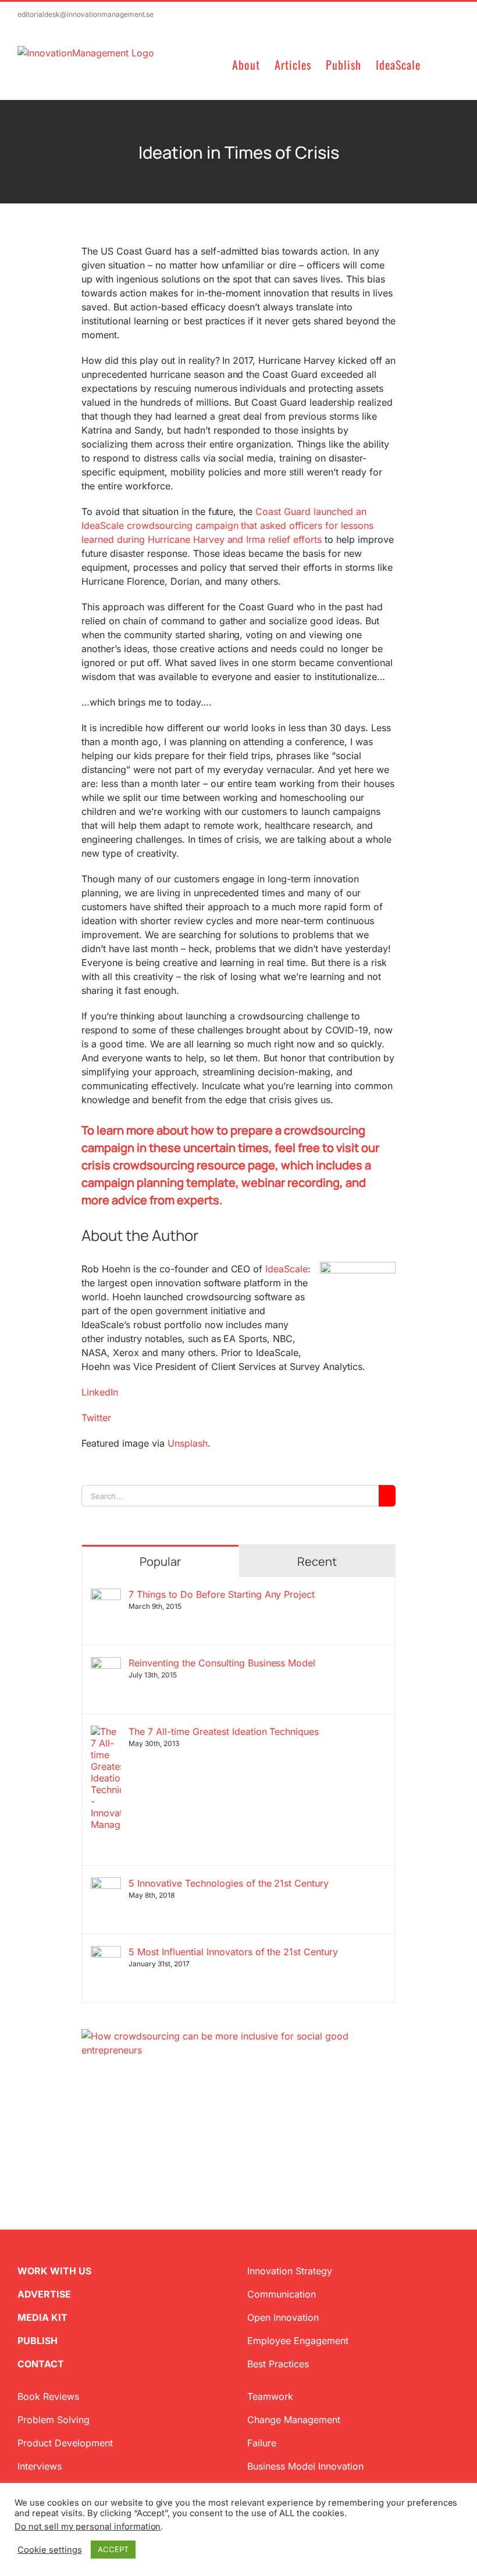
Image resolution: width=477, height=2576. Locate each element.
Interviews (40, 2466)
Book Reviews (48, 2396)
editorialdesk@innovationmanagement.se (86, 14)
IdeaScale (286, 1269)
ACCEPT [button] (113, 2549)
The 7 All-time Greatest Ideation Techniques (224, 1731)
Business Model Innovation (305, 2466)
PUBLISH (38, 2341)
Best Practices (278, 2364)
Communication (282, 2294)
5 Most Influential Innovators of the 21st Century (233, 1952)
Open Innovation (283, 2317)
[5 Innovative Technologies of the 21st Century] (106, 1884)
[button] (440, 64)
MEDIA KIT (42, 2317)
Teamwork (270, 2396)
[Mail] (142, 2113)
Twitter (96, 1418)
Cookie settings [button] (50, 2550)
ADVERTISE (44, 2294)
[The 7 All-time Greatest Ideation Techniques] (106, 1733)
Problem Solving (54, 2420)
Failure (262, 2443)
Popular (160, 1561)
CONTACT (41, 2364)
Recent (317, 1561)
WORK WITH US (54, 2271)
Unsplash (188, 1443)
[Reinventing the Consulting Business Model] (106, 1664)
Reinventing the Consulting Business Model (222, 1663)
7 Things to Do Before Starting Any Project (222, 1594)
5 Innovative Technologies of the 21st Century (229, 1883)
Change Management (294, 2420)
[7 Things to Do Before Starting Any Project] (106, 1595)
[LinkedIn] (123, 2113)
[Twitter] (86, 2113)
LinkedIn (100, 1392)
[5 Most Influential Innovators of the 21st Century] (106, 1953)
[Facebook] (105, 2113)
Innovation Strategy (290, 2271)
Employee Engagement (298, 2341)
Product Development (65, 2443)
